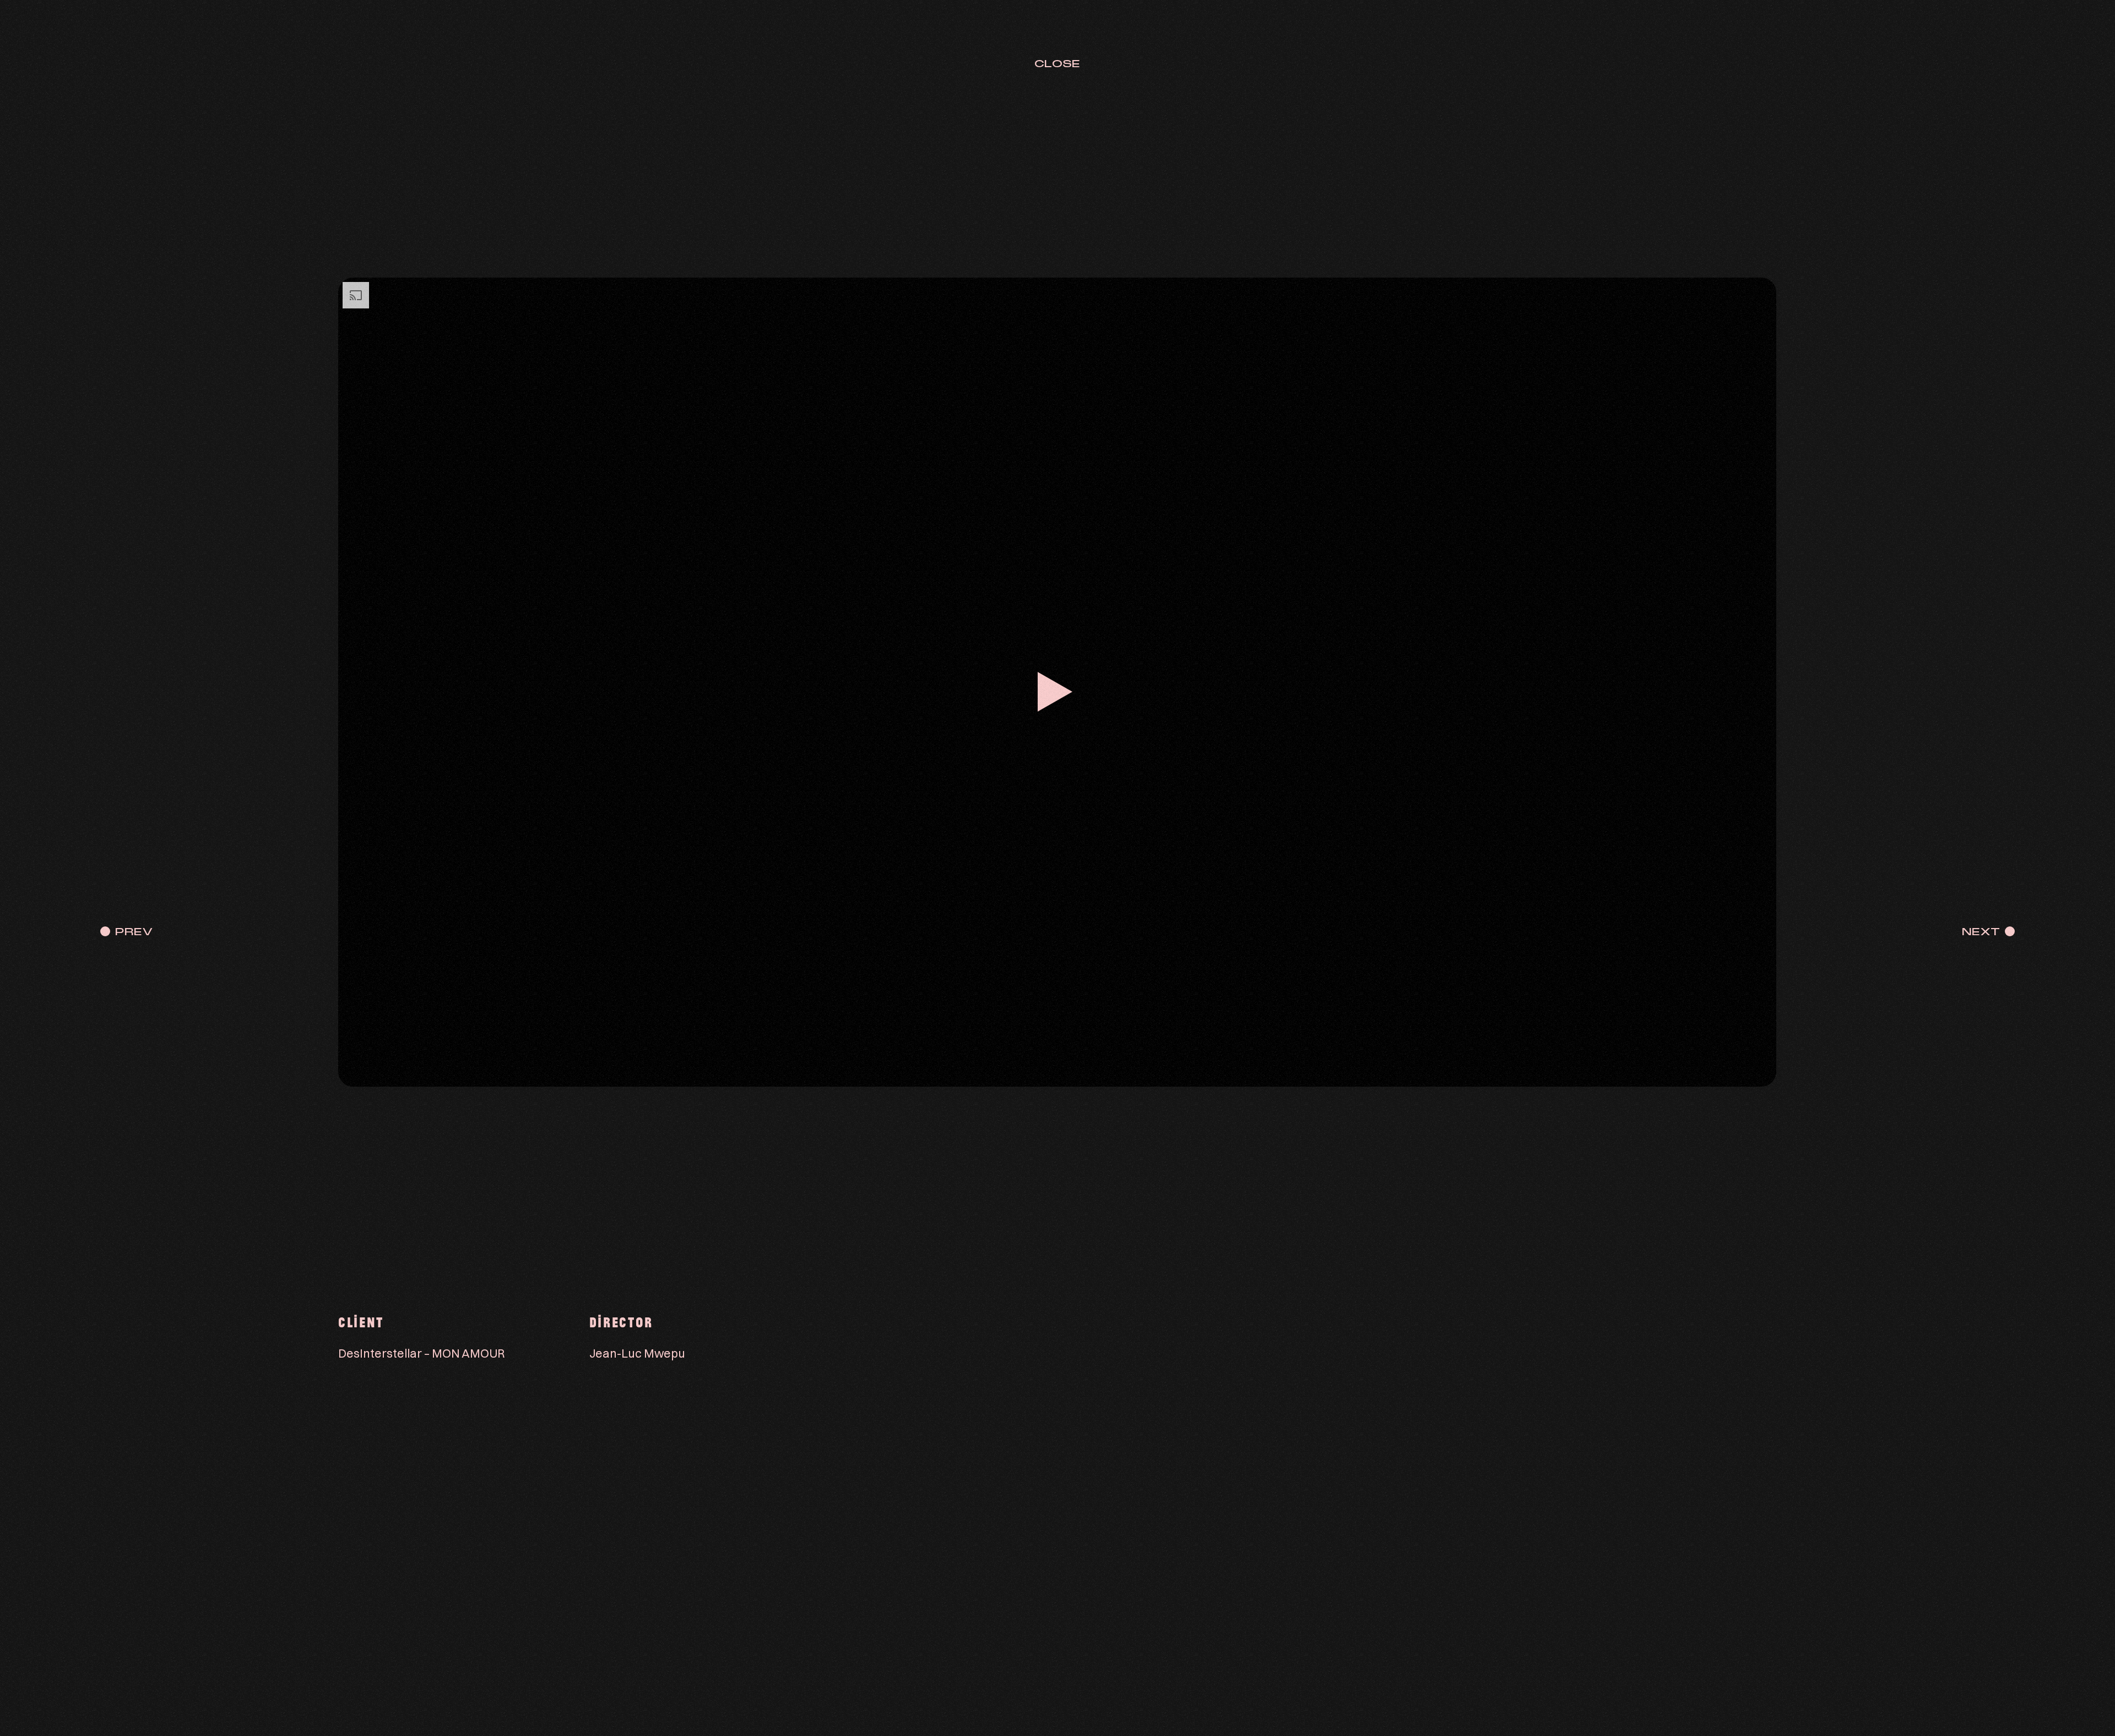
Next (1981, 932)
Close (1057, 64)
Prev (134, 932)
